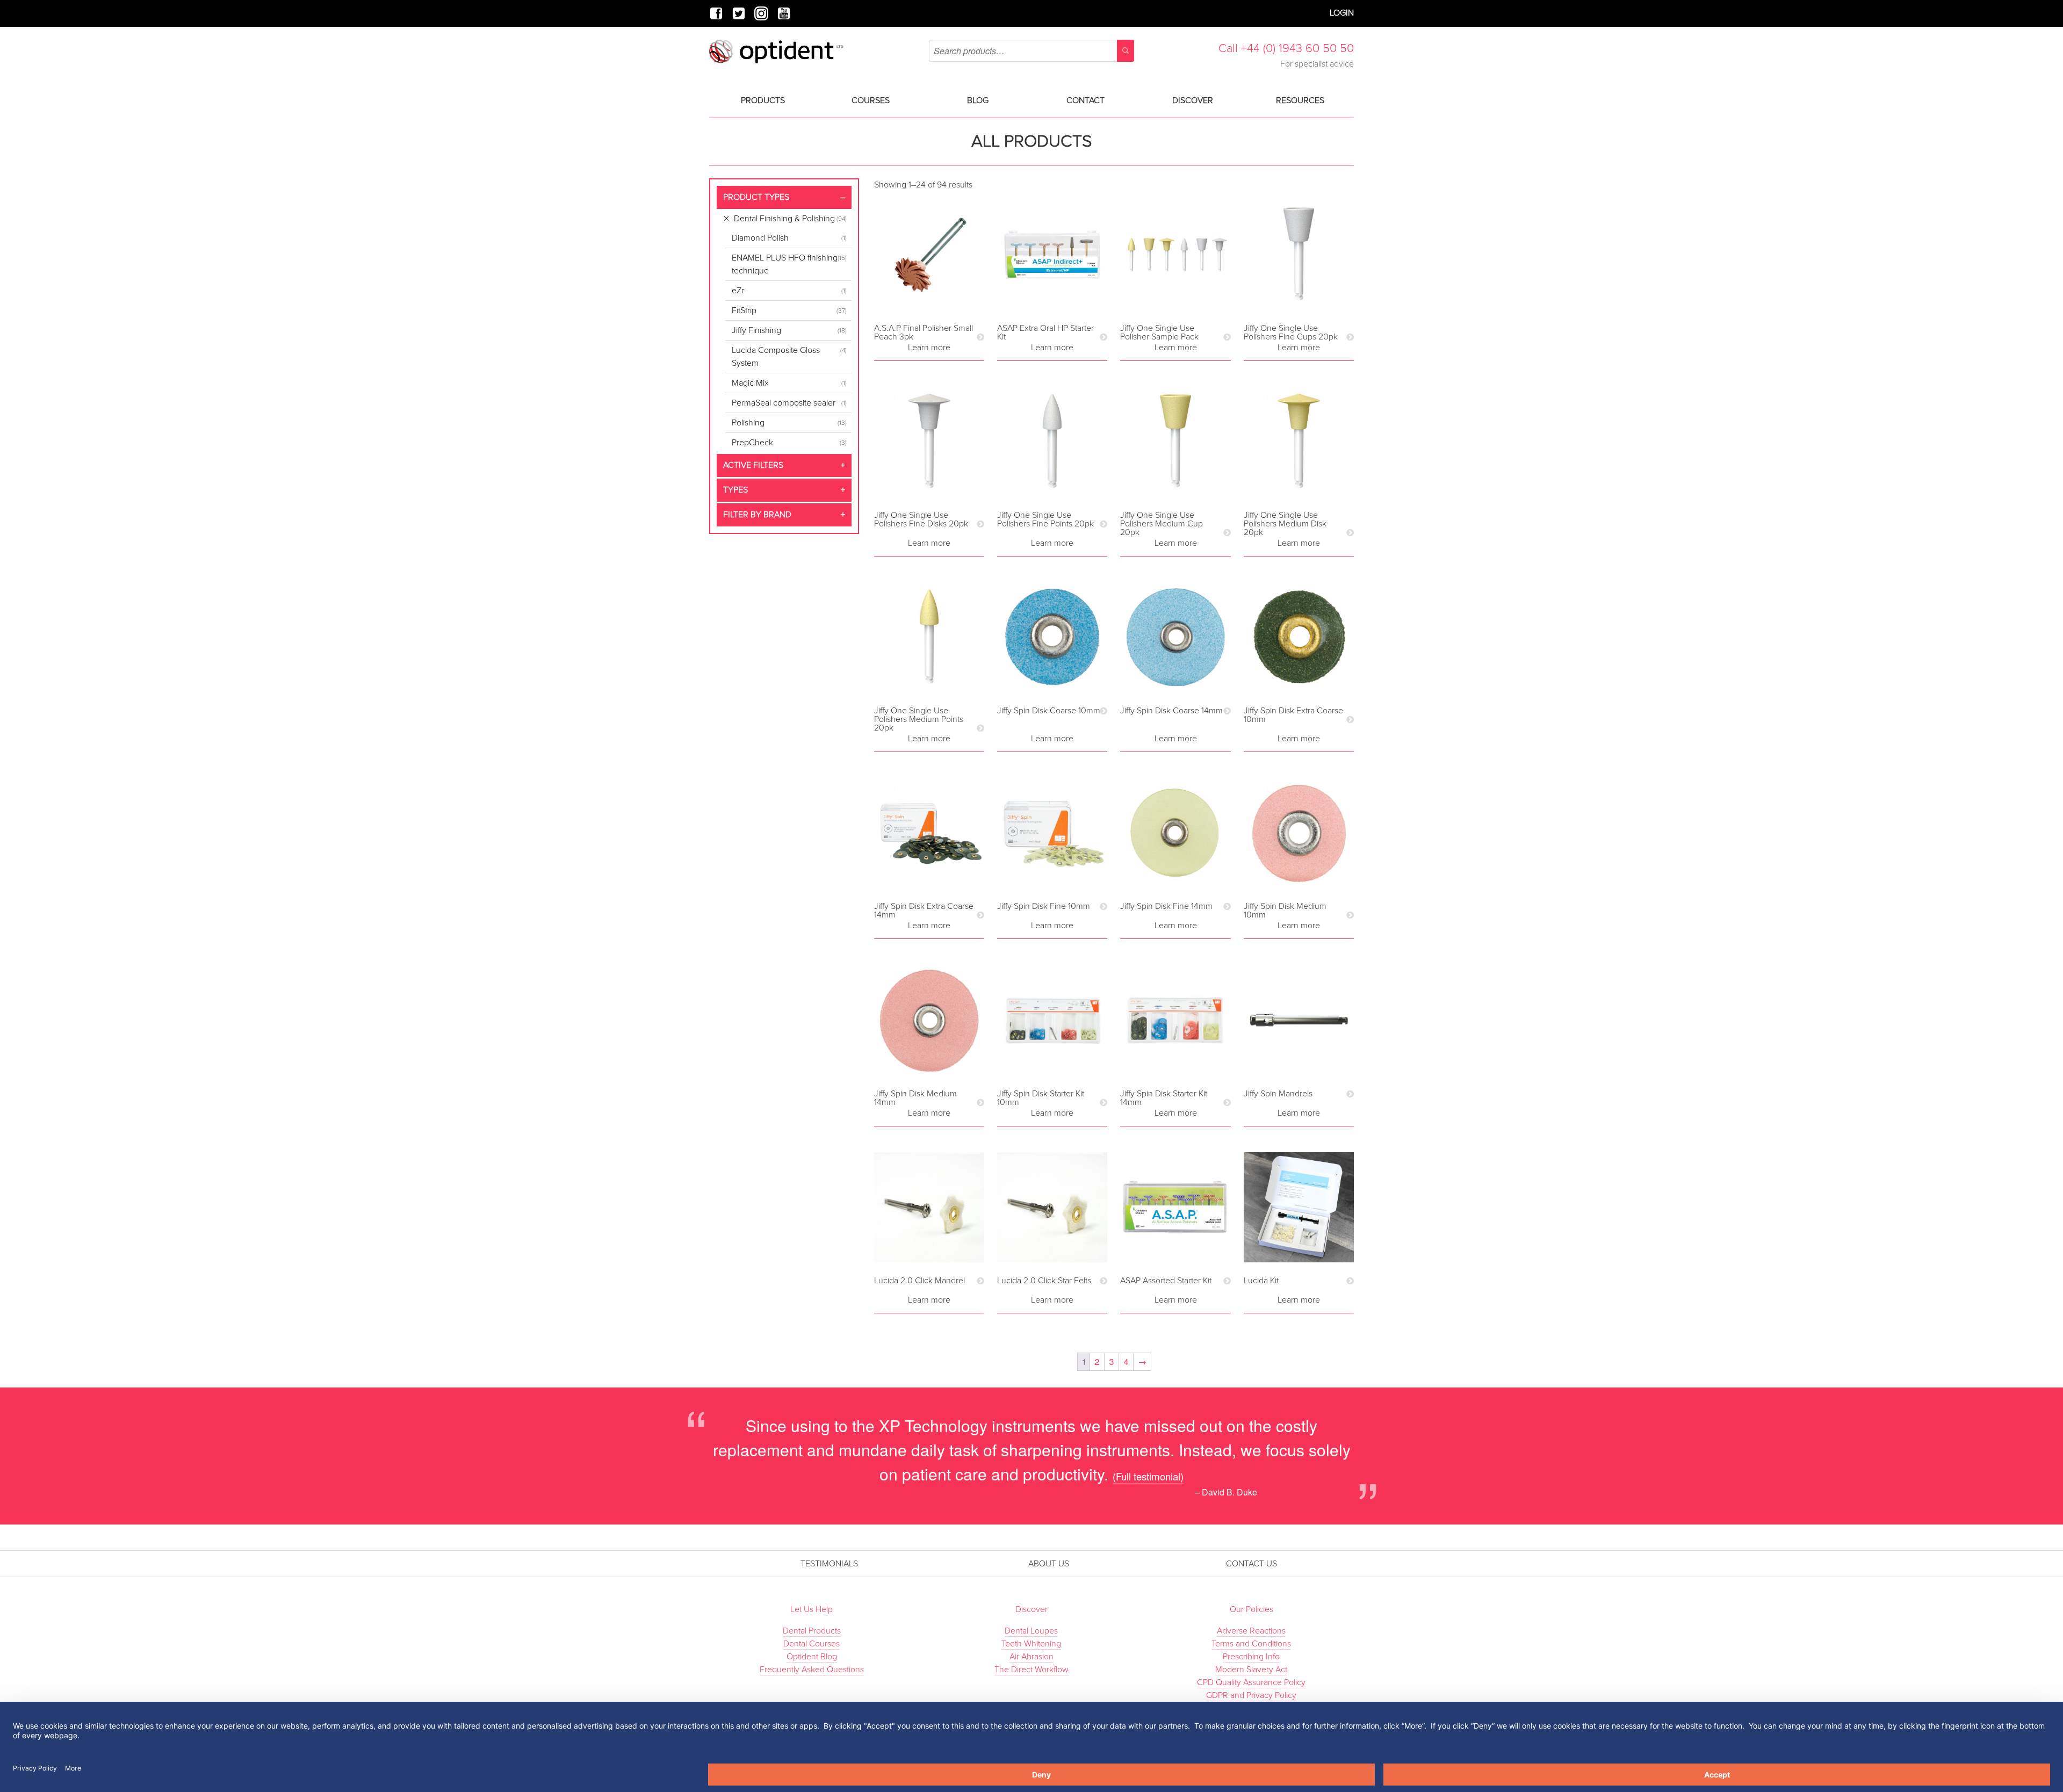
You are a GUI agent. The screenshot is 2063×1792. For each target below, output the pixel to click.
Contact (1085, 100)
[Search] (1126, 51)
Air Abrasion (1031, 1657)
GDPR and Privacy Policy (1251, 1695)
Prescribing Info (1251, 1657)
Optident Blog (812, 1657)
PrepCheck (752, 443)
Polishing (748, 423)
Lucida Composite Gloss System (776, 357)
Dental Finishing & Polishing (784, 219)
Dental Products (812, 1631)
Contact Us (1251, 1564)
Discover (1193, 100)
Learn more (929, 348)
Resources (1300, 100)
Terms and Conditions (1251, 1644)
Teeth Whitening (1031, 1644)
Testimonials (829, 1564)
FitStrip (744, 310)
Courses (871, 100)
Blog (978, 100)
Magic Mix (750, 383)
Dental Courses (812, 1644)
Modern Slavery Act (1251, 1670)
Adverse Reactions (1251, 1631)
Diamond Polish (760, 238)
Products (763, 100)
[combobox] (1031, 51)
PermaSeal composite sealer (784, 403)
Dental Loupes (1031, 1631)
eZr (738, 291)
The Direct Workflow (1031, 1670)
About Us (1049, 1564)
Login (1342, 13)
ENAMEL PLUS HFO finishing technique (785, 264)
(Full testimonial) (1148, 1476)
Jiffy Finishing (756, 330)
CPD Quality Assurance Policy (1251, 1682)
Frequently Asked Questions (812, 1670)
